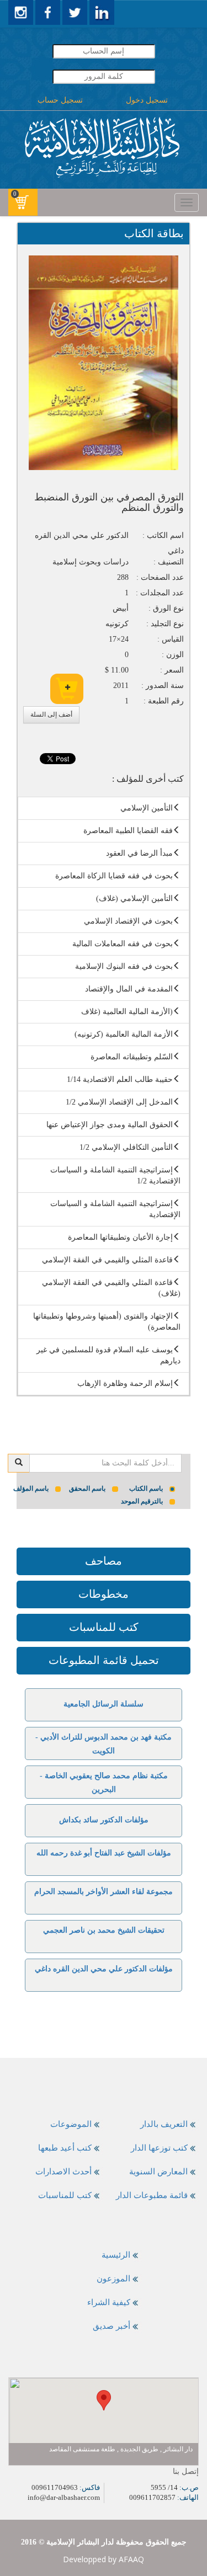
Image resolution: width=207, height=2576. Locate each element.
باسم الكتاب (146, 1489)
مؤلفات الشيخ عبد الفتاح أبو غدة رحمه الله (104, 1853)
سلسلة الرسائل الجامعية (104, 1704)
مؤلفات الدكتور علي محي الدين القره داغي (104, 1969)
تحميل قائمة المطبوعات (104, 1660)
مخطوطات (104, 1594)
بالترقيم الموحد (142, 1501)
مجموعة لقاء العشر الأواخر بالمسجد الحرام (104, 1892)
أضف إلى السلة (51, 714)
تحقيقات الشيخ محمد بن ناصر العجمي (104, 1930)
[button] (104, 2400)
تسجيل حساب (60, 100)
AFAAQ (131, 2559)
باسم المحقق (87, 1489)
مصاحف (104, 1561)
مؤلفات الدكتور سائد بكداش (104, 1820)
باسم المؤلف (31, 1489)
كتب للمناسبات (104, 1627)
